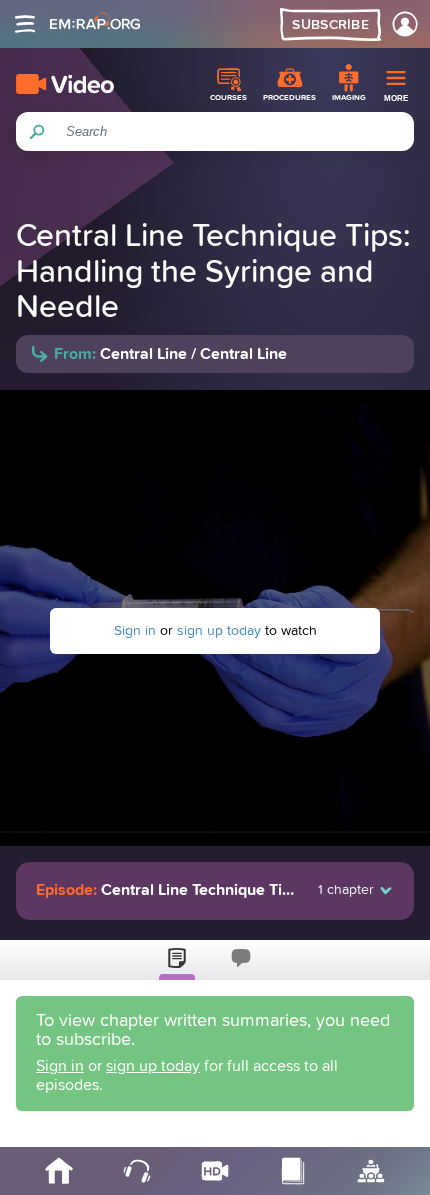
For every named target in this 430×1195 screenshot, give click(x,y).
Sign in (135, 631)
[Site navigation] (25, 24)
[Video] (65, 84)
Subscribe (330, 25)
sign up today (219, 631)
